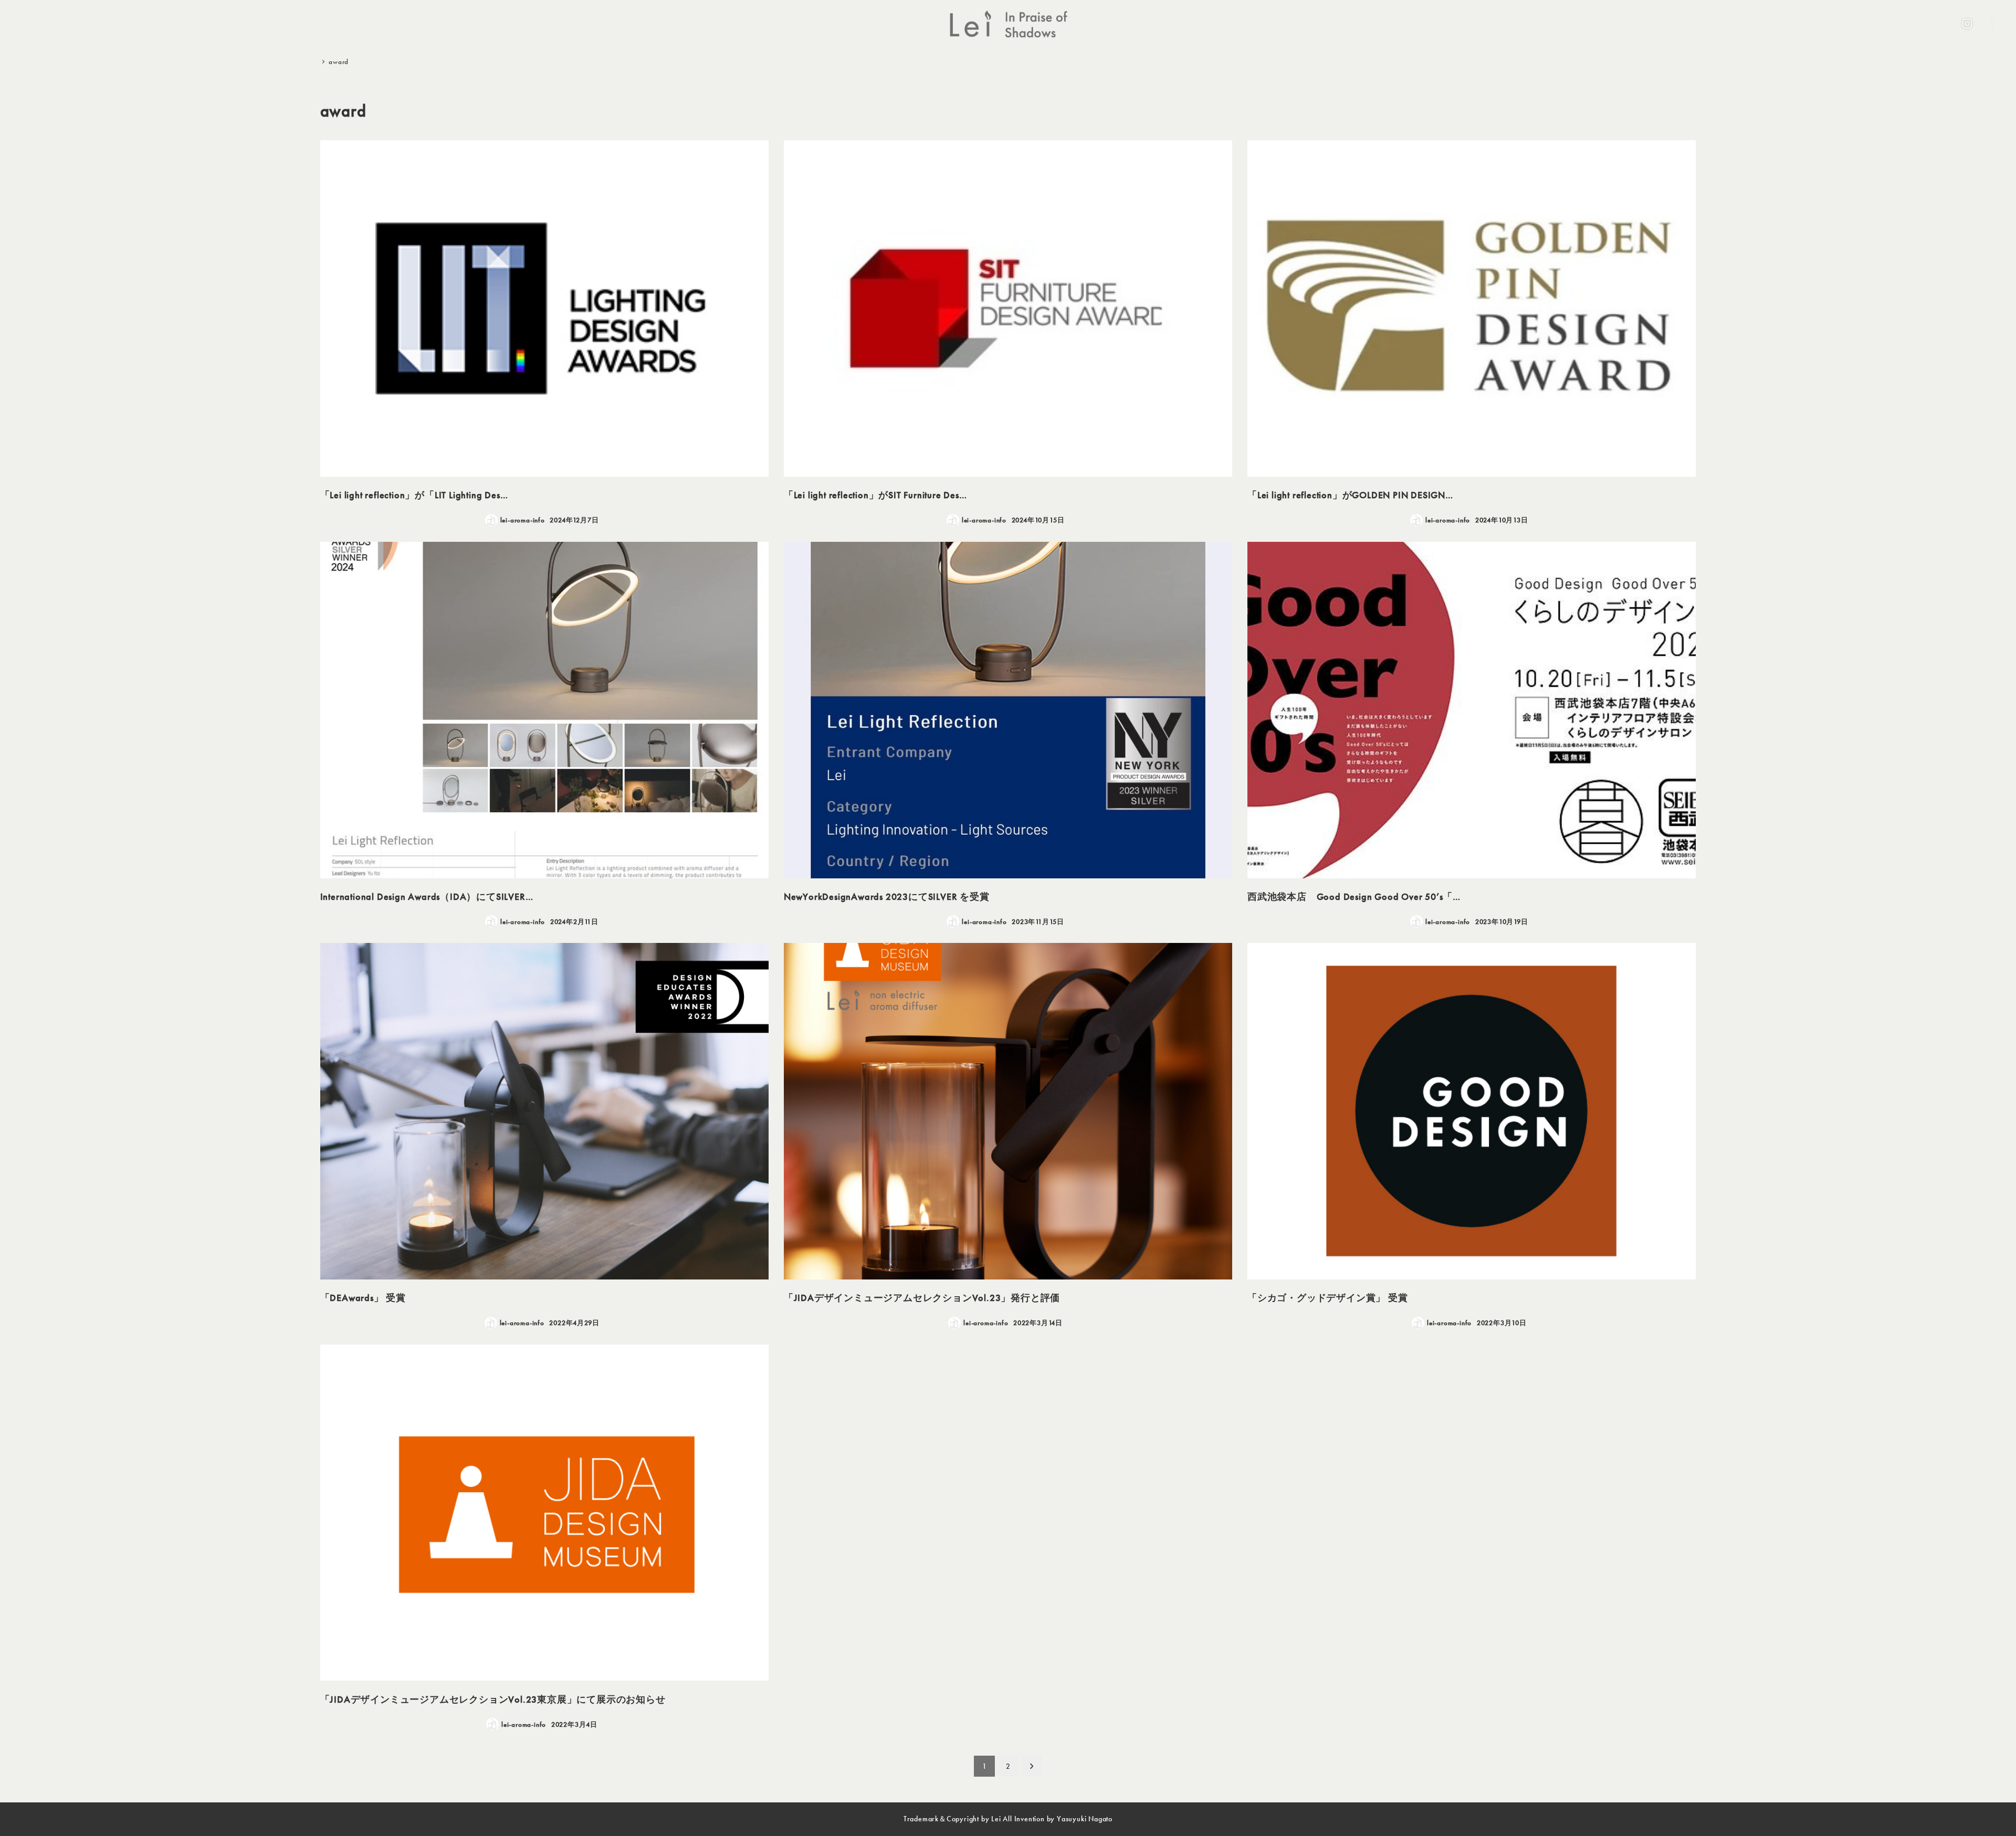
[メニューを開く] (1992, 24)
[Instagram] (1967, 24)
